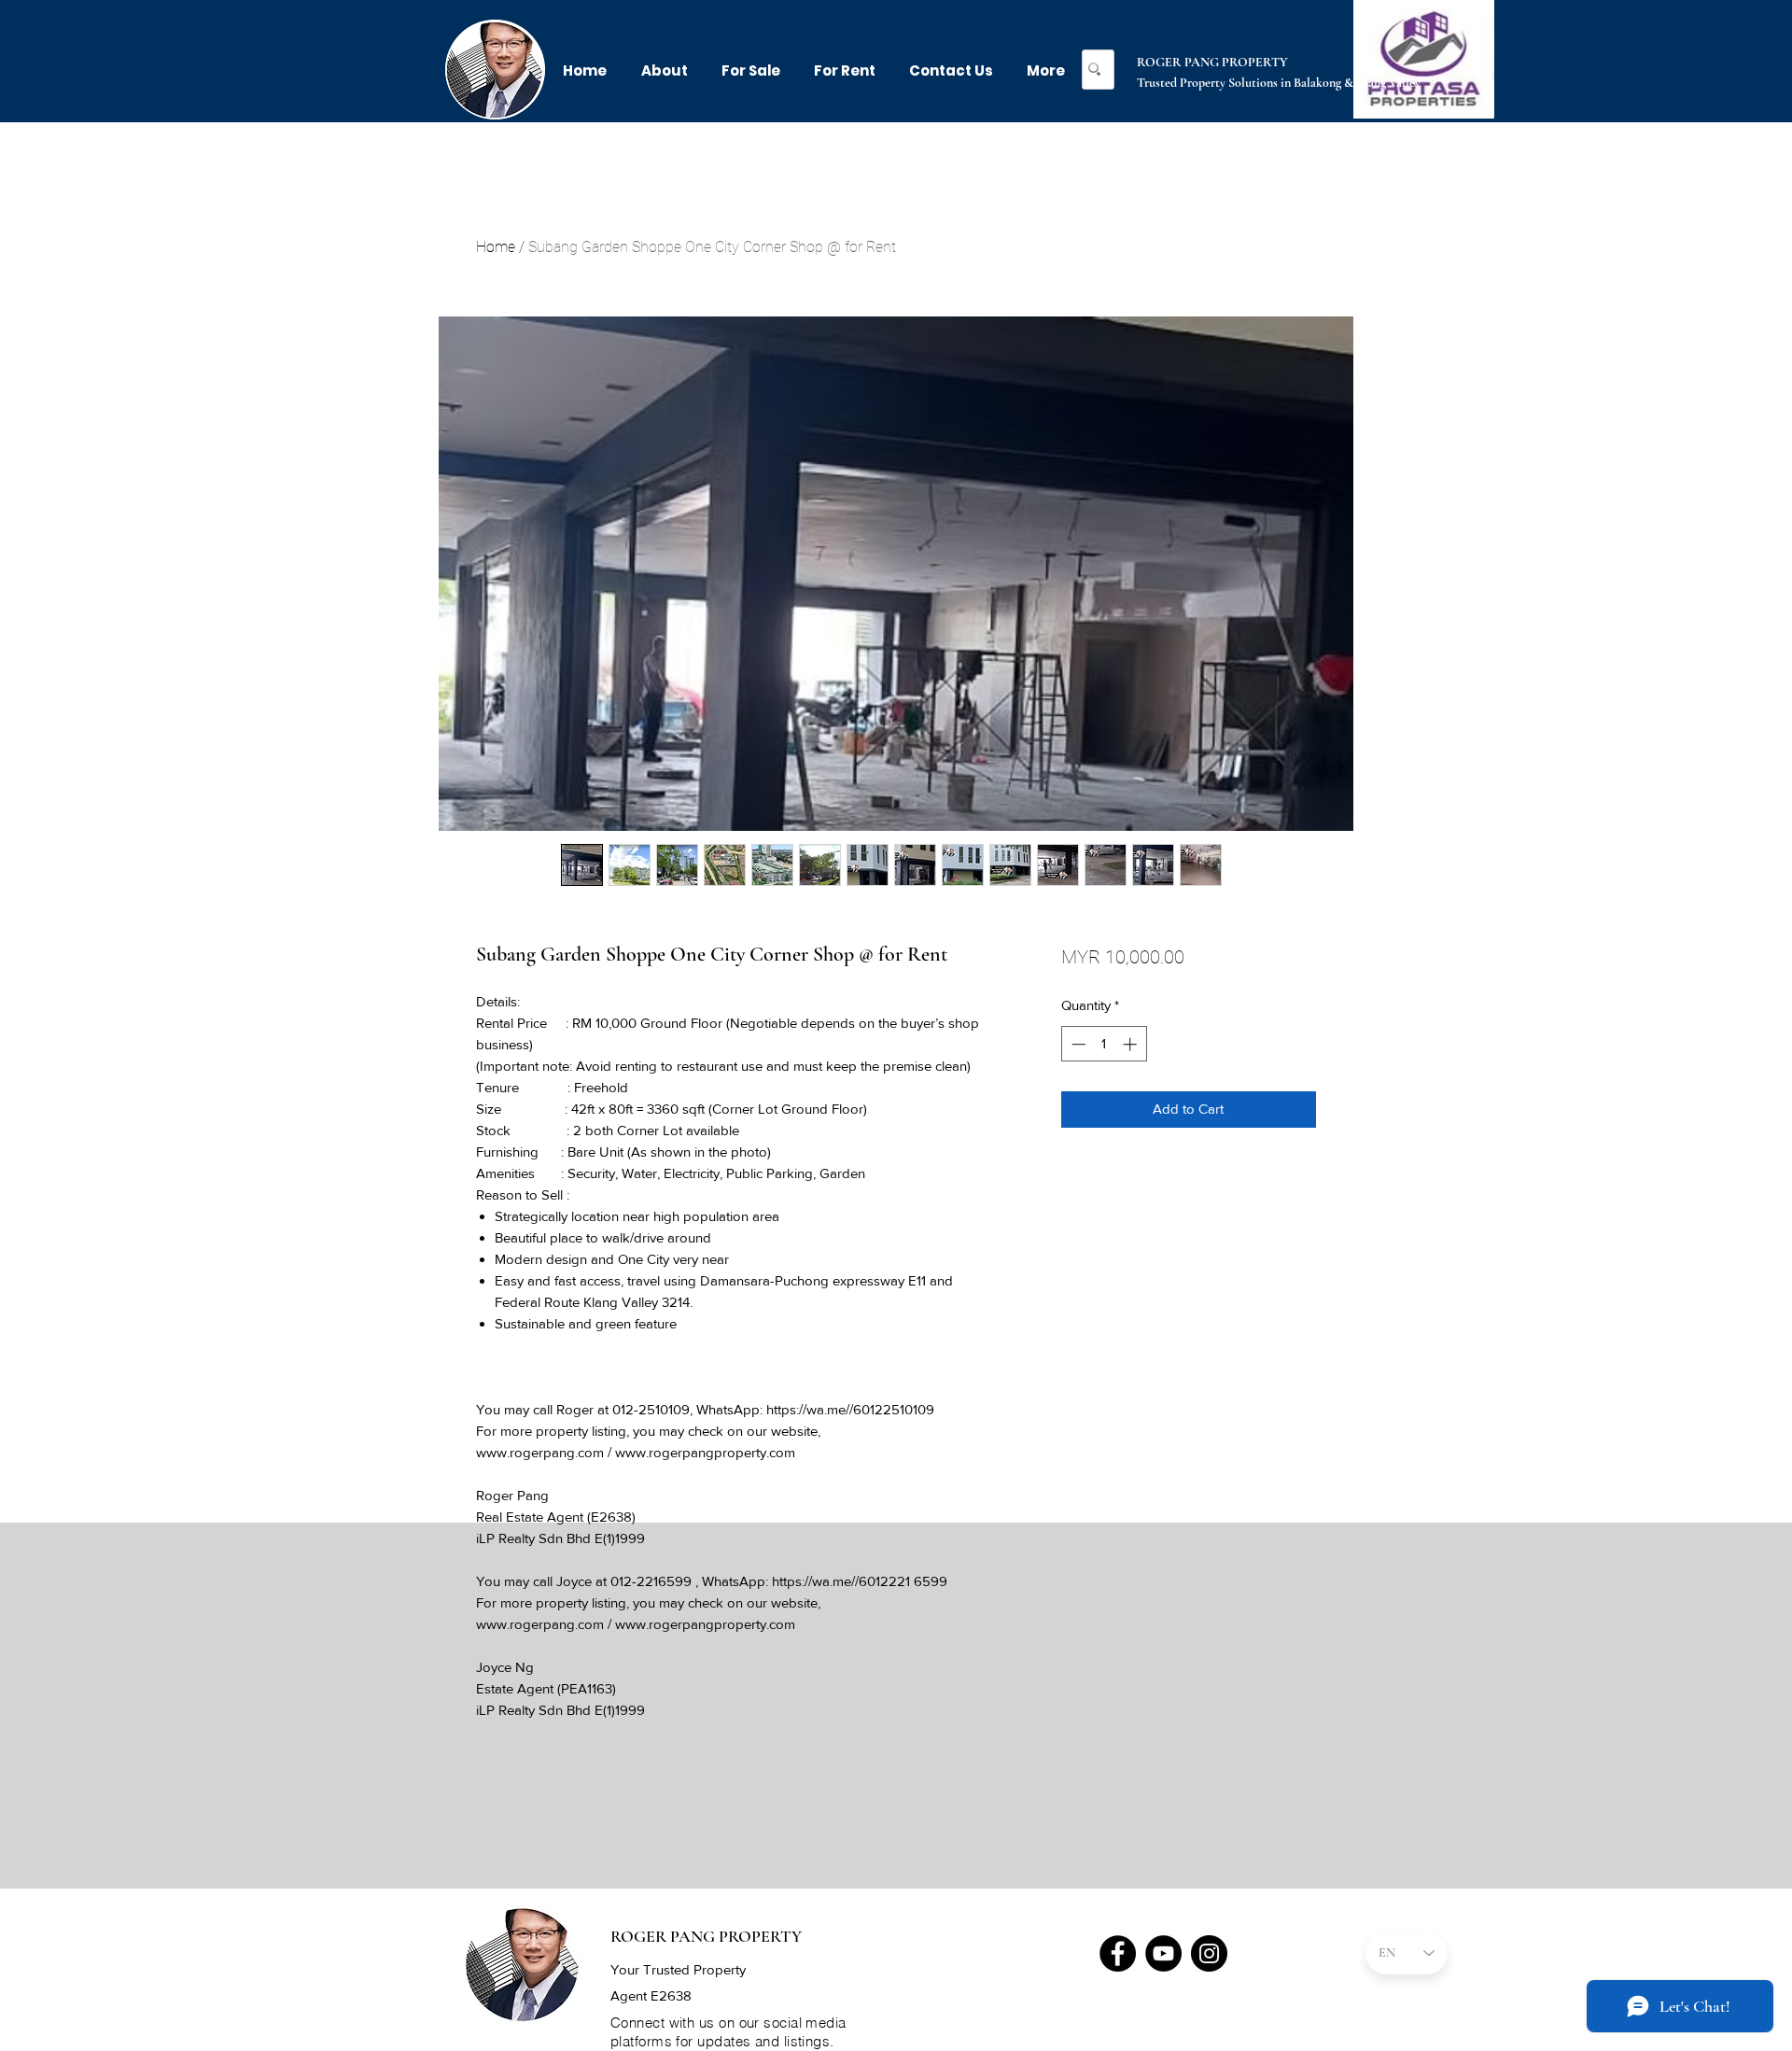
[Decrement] (1077, 1044)
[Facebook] (1118, 1953)
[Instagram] (1209, 1953)
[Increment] (1132, 1044)
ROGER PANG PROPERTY (1212, 62)
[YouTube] (1163, 1953)
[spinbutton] (1104, 1044)
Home (496, 247)
